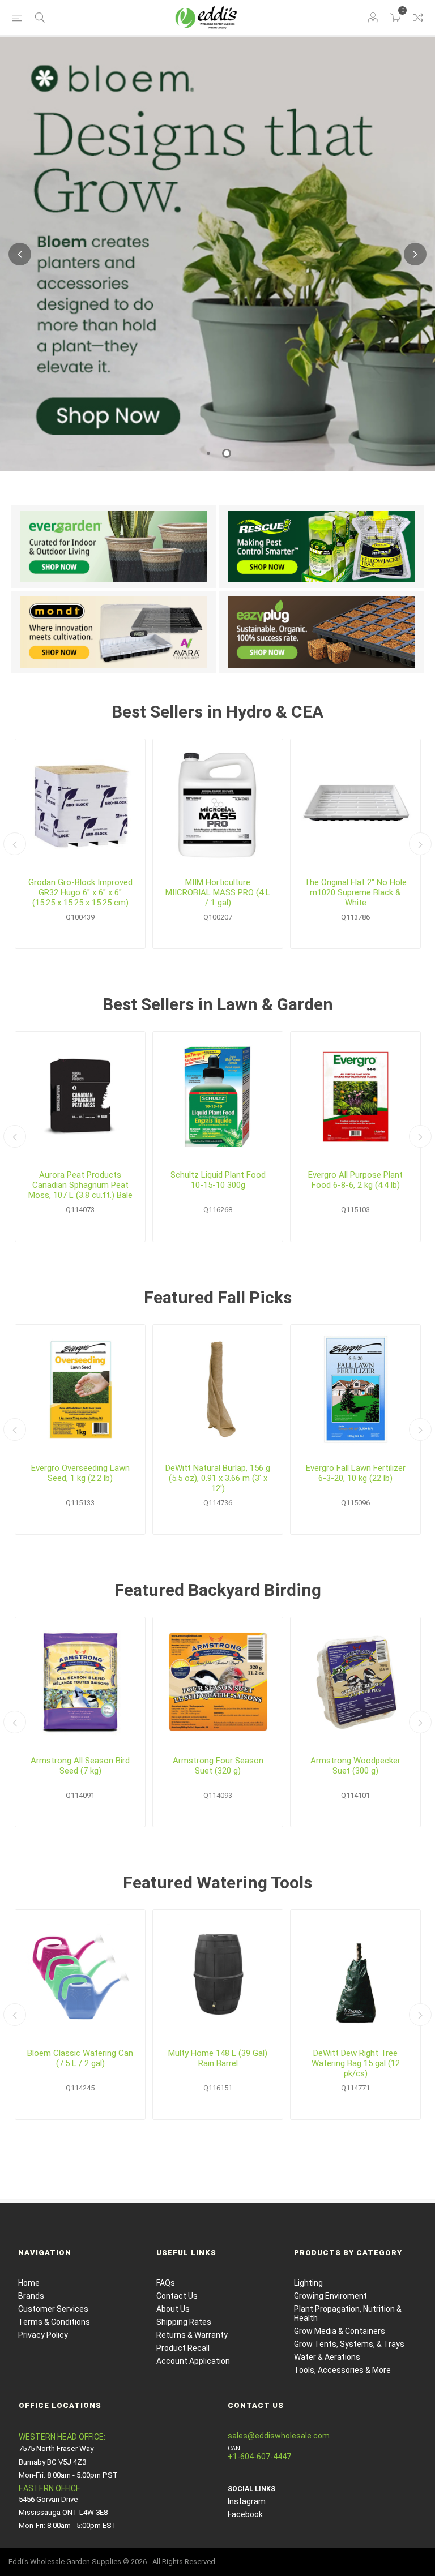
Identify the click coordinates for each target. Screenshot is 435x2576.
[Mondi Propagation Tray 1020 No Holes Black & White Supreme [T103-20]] (355, 804)
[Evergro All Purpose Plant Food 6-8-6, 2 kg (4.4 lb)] (355, 1096)
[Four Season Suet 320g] (218, 1682)
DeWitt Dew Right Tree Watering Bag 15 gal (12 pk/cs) (356, 2063)
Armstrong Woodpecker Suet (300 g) (355, 1766)
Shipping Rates (184, 2322)
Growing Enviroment (330, 2296)
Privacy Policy (43, 2335)
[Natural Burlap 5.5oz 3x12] (218, 1390)
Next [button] (415, 254)
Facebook (245, 2514)
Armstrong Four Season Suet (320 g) (218, 1766)
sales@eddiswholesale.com (279, 2436)
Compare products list (418, 18)
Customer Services (53, 2309)
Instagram (247, 2501)
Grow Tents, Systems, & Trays (349, 2344)
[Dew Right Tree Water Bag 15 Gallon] (355, 1975)
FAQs (166, 2283)
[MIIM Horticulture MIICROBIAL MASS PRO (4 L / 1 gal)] (218, 804)
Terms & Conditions (54, 2322)
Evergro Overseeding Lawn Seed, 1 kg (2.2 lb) (80, 1473)
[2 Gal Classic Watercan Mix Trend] (80, 1975)
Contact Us (177, 2296)
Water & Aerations (327, 2357)
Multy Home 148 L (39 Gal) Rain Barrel (218, 2058)
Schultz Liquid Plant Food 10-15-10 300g (218, 1180)
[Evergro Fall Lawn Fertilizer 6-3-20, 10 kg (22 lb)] (355, 1390)
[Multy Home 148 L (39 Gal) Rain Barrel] (218, 1975)
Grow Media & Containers (340, 2331)
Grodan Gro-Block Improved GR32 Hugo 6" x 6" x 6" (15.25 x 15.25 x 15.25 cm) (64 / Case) (80, 892)
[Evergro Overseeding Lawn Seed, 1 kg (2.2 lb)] (80, 1390)
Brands (31, 2296)
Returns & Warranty (192, 2335)
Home (29, 2283)
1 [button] (208, 453)
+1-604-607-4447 (259, 2457)
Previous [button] (20, 254)
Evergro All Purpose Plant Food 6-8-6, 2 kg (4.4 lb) (355, 1180)
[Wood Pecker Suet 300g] (355, 1682)
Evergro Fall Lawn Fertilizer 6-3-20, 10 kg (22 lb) (356, 1473)
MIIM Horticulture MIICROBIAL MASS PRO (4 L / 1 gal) (218, 892)
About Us (173, 2309)
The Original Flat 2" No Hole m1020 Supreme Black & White (355, 892)
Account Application (193, 2361)
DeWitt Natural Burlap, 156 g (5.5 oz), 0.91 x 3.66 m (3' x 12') (218, 1478)
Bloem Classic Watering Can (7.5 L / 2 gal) (80, 2058)
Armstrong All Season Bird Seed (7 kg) (80, 1766)
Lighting (308, 2283)
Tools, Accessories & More (342, 2370)
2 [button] (227, 453)
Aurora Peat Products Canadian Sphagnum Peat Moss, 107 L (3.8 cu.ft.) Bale (80, 1185)
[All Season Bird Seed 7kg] (80, 1682)
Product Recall (183, 2348)
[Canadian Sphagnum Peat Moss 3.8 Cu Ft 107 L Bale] (80, 1096)
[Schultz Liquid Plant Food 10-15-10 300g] (218, 1096)
